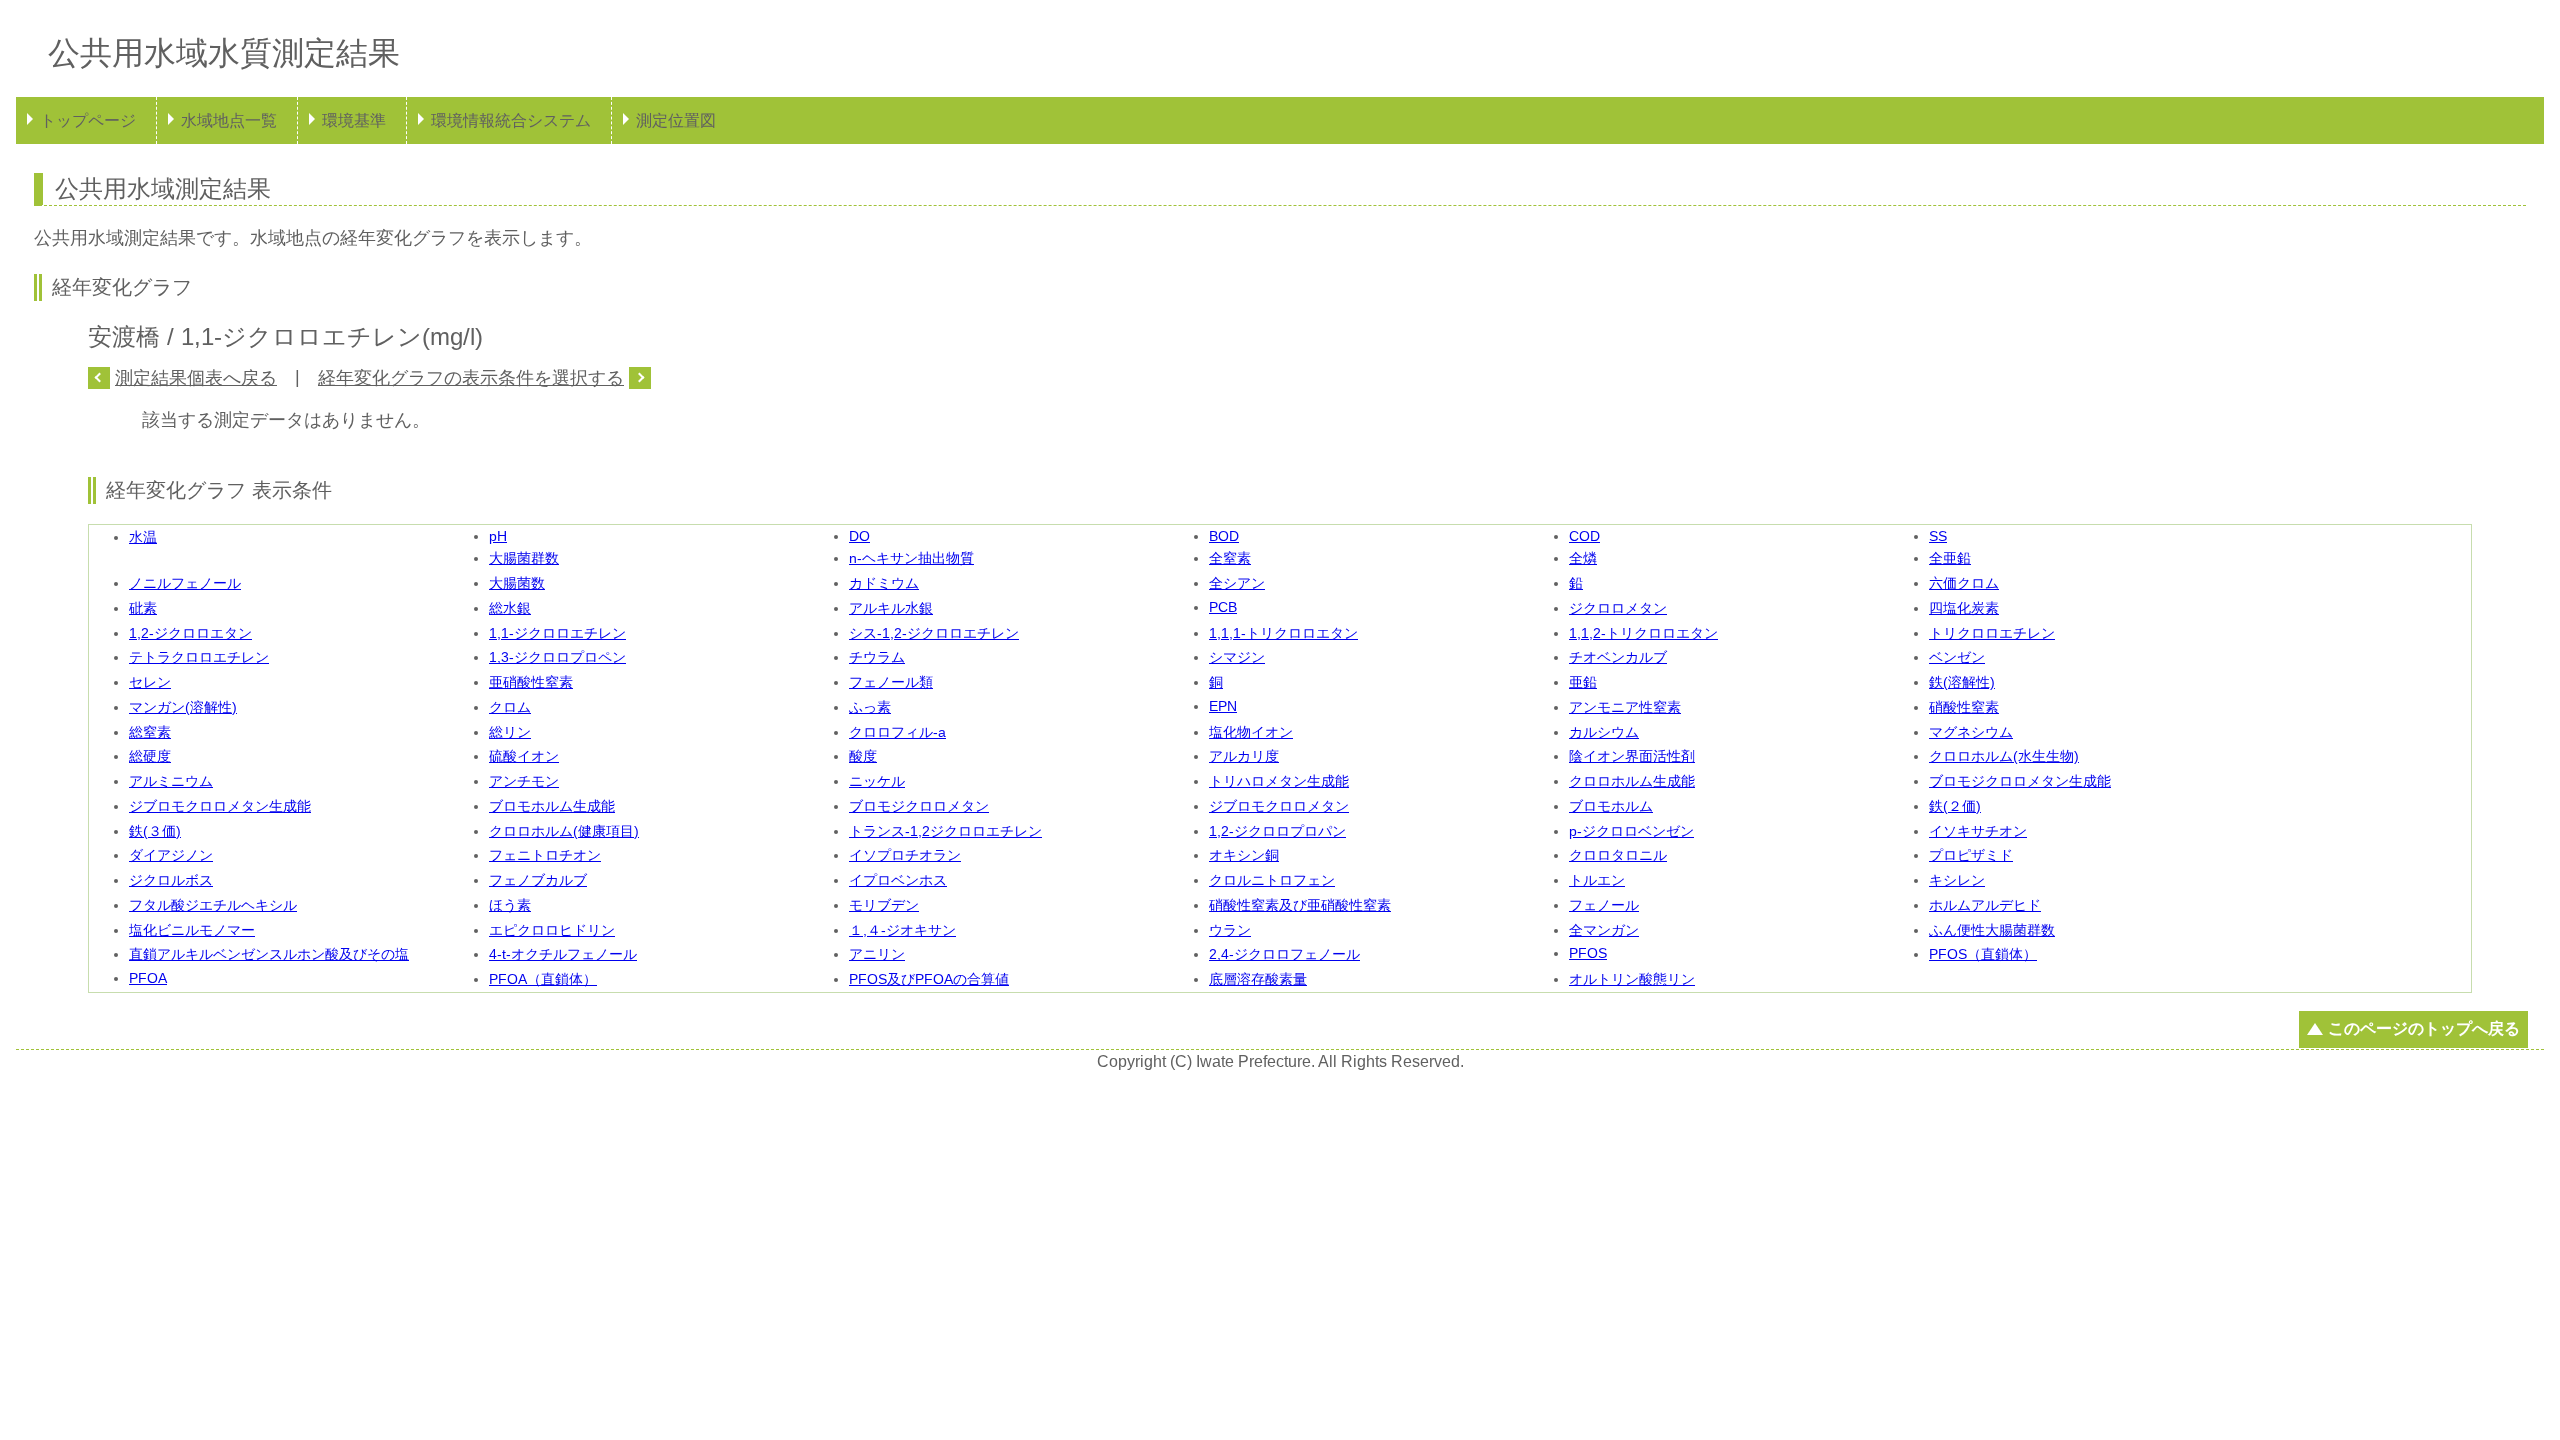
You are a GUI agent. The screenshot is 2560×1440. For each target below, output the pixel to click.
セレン (150, 682)
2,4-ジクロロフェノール (1284, 954)
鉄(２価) (1955, 806)
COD (1584, 536)
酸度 (863, 756)
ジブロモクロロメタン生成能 (220, 806)
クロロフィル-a (897, 732)
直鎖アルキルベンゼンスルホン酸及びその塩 (269, 954)
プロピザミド (1971, 855)
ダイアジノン (171, 855)
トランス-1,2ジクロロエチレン (945, 831)
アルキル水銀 (891, 608)
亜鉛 (1583, 682)
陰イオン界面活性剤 (1632, 756)
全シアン (1237, 583)
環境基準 (354, 120)
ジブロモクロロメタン (1279, 806)
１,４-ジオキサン (902, 930)
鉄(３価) (155, 831)
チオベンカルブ (1618, 657)
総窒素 (150, 732)
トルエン (1597, 880)
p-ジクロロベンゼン (1631, 831)
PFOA (148, 978)
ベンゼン (1957, 657)
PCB (1223, 607)
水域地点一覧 (229, 120)
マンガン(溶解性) (183, 707)
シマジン (1237, 657)
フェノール (1604, 905)
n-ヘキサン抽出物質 (911, 558)
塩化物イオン (1251, 732)
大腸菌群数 (524, 558)
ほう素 (510, 905)
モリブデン (884, 905)
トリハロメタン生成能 (1279, 781)
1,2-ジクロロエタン (190, 633)
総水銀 (510, 608)
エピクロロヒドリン (552, 930)
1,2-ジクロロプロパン (1277, 831)
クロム (510, 707)
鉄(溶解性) (1962, 682)
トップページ (88, 120)
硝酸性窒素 (1964, 707)
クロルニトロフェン (1272, 880)
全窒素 (1230, 558)
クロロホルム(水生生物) (2004, 756)
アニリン (877, 954)
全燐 (1583, 558)
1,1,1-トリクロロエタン (1283, 633)
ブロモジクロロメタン (919, 806)
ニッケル (877, 781)
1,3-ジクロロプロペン (557, 657)
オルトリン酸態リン (1632, 979)
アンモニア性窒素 (1625, 707)
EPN (1223, 706)
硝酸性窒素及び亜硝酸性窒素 (1300, 905)
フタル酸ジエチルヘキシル (213, 905)
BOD (1224, 536)
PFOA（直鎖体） (543, 979)
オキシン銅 (1244, 855)
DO (859, 536)
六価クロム (1964, 583)
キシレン (1957, 880)
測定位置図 (676, 120)
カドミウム (884, 583)
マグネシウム (1971, 732)
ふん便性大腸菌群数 (1992, 930)
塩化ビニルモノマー (192, 930)
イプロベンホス (898, 880)
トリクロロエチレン (1992, 633)
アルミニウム (171, 781)
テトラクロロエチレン (199, 657)
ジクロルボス (171, 880)
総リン (510, 732)
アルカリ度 (1244, 756)
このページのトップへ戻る (2424, 1028)
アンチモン (524, 781)
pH (498, 536)
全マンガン (1604, 930)
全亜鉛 (1950, 558)
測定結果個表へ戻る (196, 378)
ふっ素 (870, 707)
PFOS (1588, 953)
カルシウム (1604, 732)
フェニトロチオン (545, 855)
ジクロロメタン (1618, 608)
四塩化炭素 (1964, 608)
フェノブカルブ (538, 880)
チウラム (877, 657)
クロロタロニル (1618, 855)
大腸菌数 (517, 583)
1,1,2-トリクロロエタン (1643, 633)
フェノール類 (891, 682)
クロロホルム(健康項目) (564, 831)
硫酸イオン (524, 756)
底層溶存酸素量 (1258, 979)
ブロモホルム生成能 (552, 806)
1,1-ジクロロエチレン (557, 633)
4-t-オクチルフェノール (563, 954)
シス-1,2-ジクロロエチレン (934, 633)
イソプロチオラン (905, 855)
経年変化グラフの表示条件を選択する (471, 378)
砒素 (143, 608)
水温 (143, 537)
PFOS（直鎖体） (1983, 954)
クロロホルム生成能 (1632, 781)
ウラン (1230, 930)
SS (1938, 536)
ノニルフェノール (185, 583)
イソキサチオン (1978, 831)
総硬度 (150, 756)
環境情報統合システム (511, 120)
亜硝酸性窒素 (531, 682)
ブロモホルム (1611, 806)
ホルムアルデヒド (1985, 905)
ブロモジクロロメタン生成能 (2020, 781)
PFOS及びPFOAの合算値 (929, 979)
